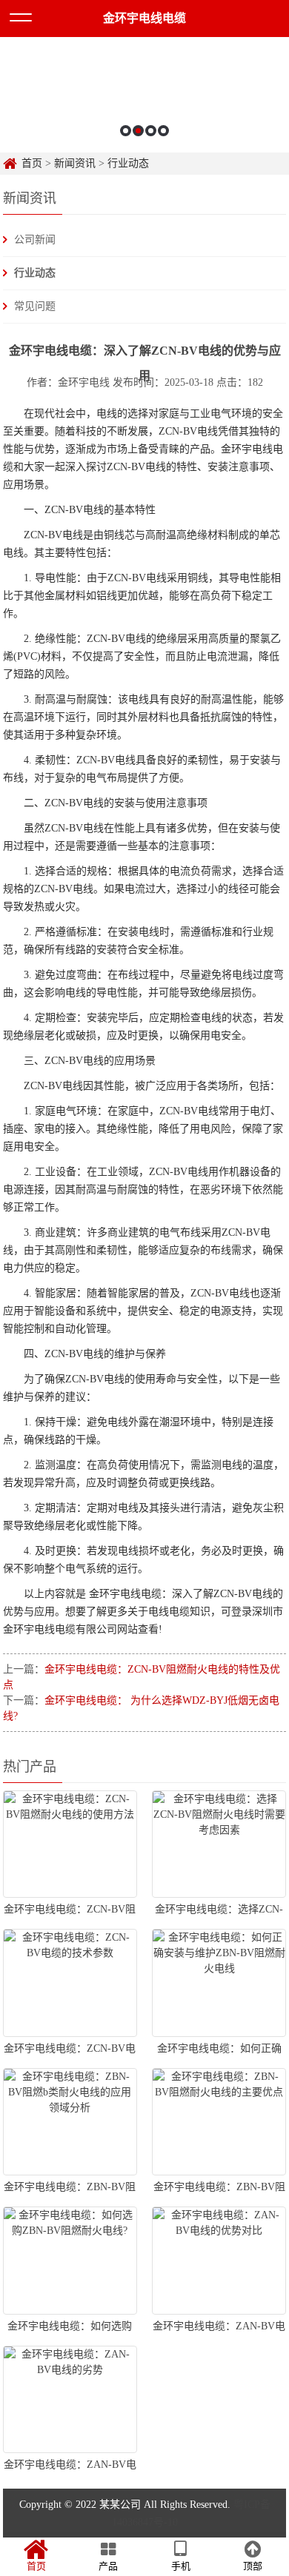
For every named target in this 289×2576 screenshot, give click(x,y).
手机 (181, 2566)
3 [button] (151, 131)
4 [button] (163, 131)
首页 (32, 163)
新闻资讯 (75, 163)
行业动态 (128, 163)
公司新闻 (35, 240)
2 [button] (138, 131)
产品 (108, 2566)
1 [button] (126, 131)
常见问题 (35, 306)
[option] (144, 95)
